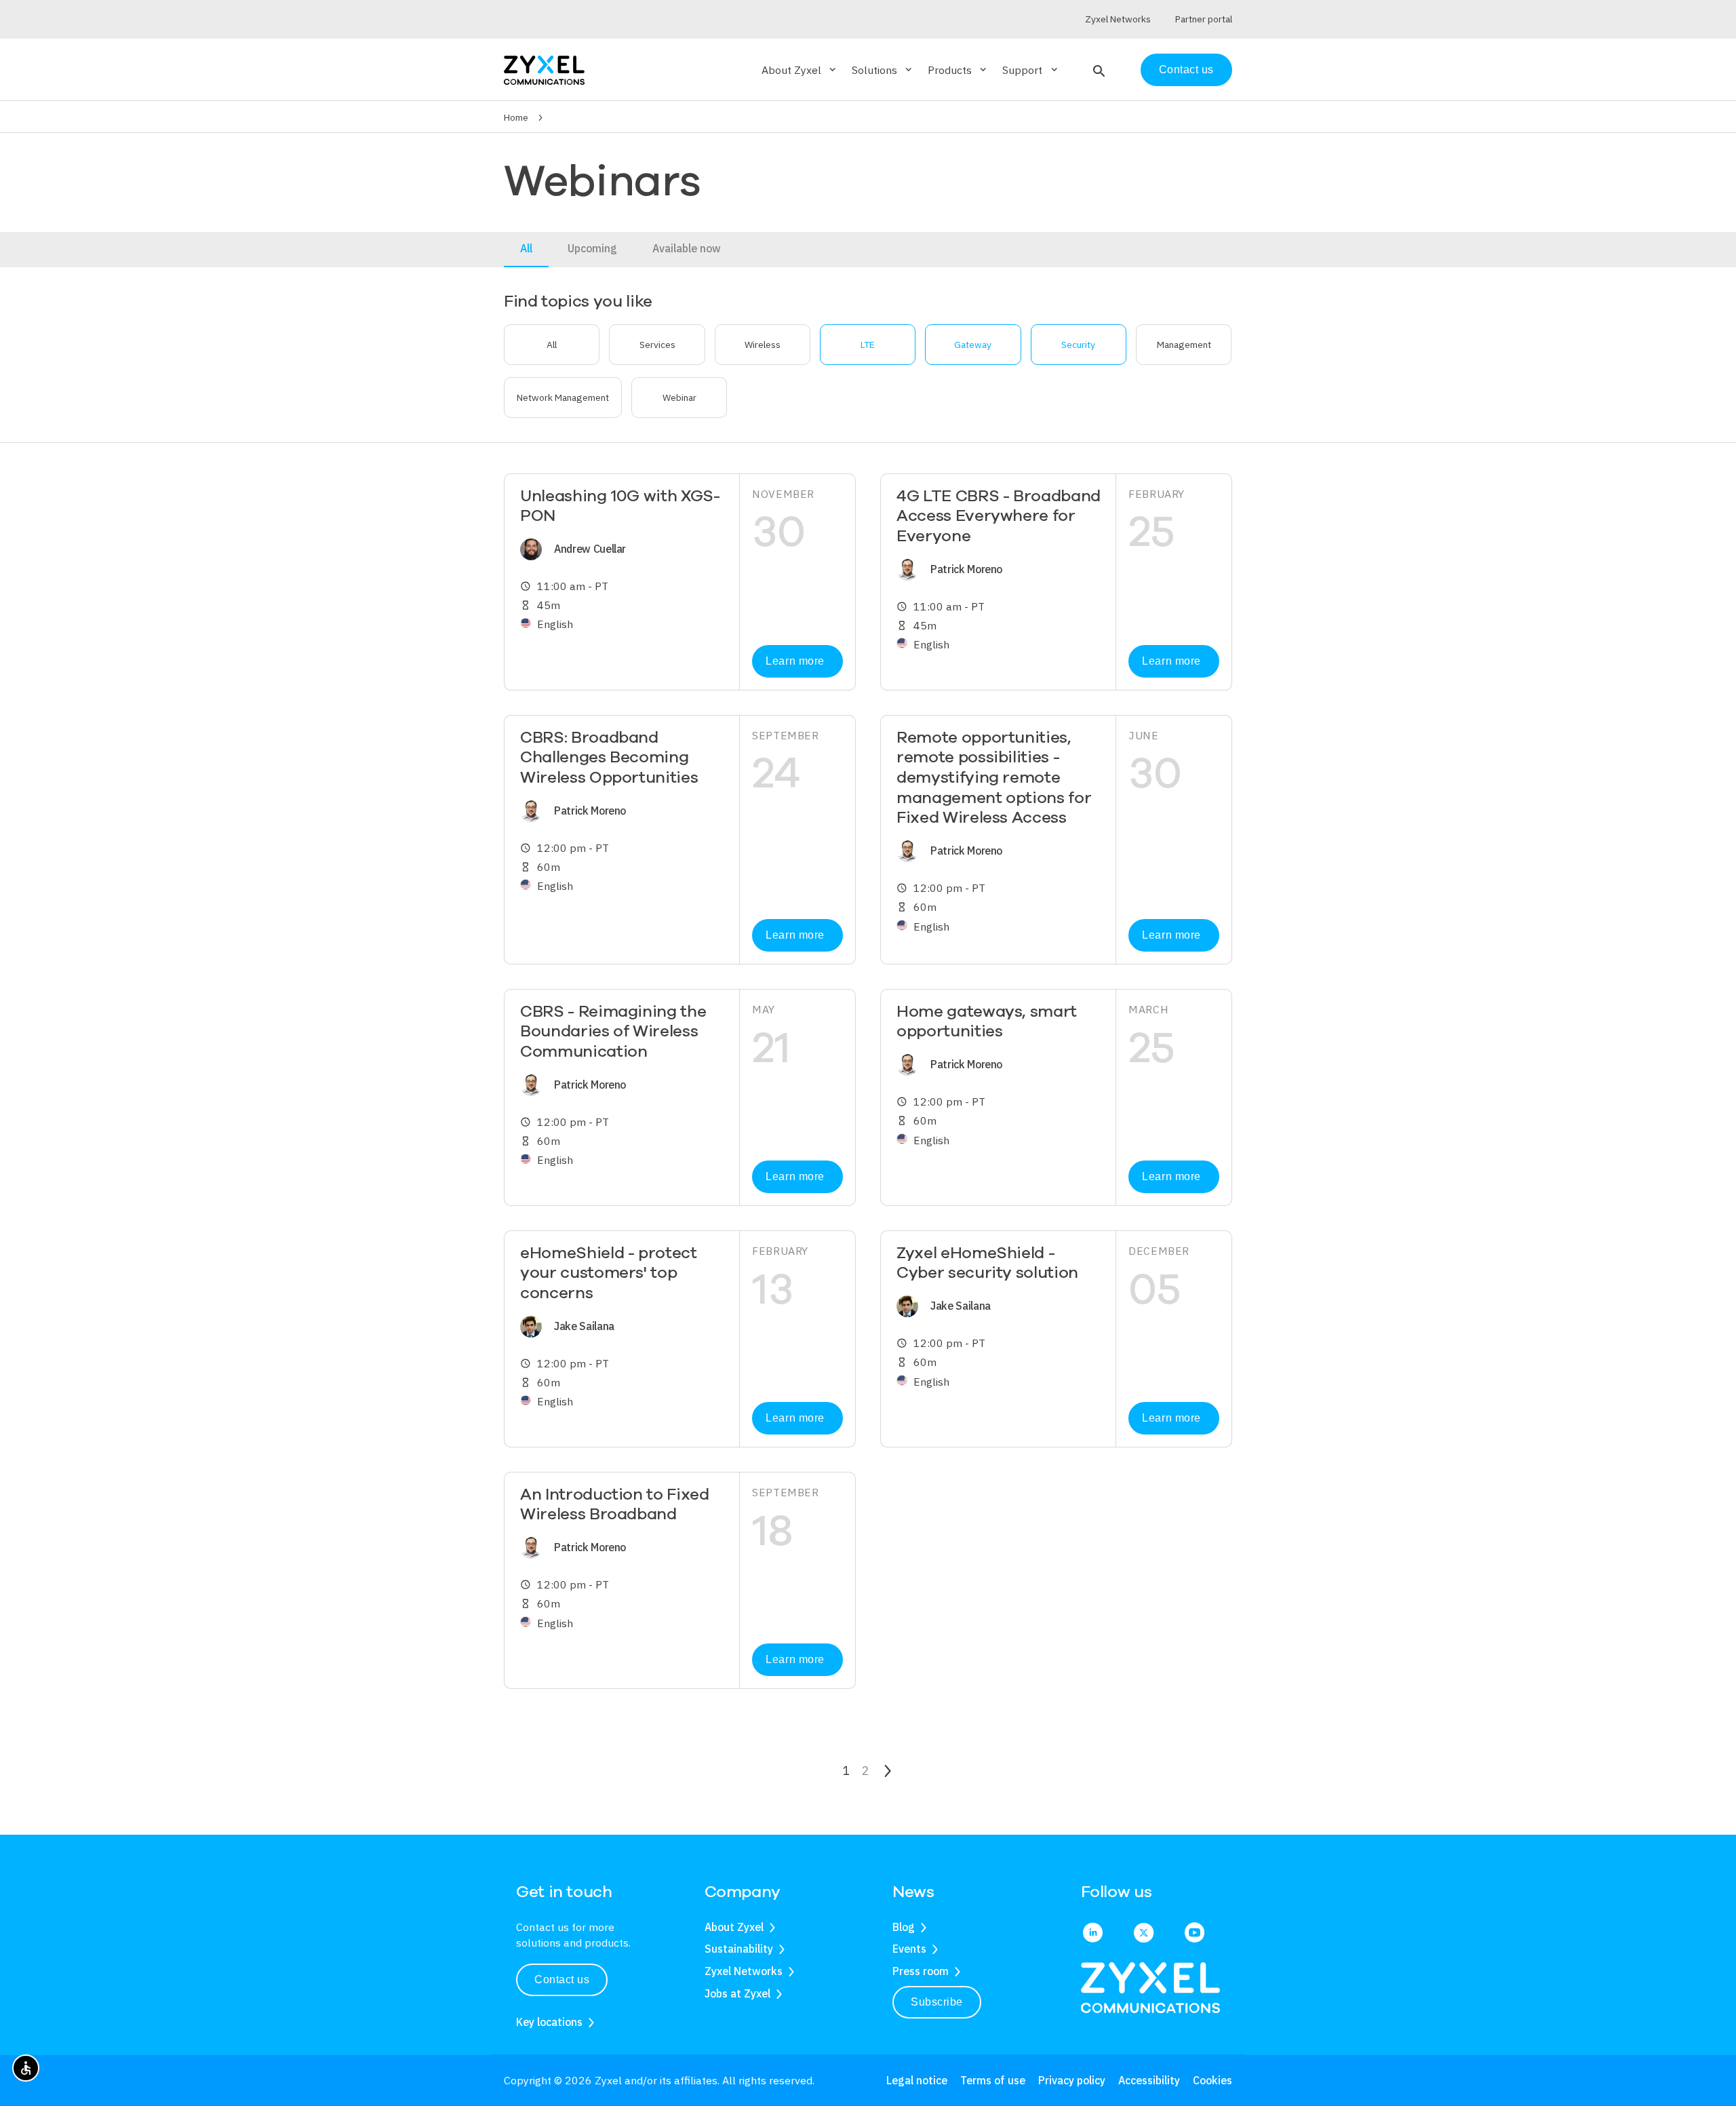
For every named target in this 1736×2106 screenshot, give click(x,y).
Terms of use (993, 2080)
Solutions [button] (883, 70)
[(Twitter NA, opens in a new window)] (1144, 1934)
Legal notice (917, 2080)
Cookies (1212, 2080)
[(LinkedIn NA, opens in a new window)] (1093, 1934)
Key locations (549, 2022)
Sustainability (739, 1949)
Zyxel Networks (744, 1971)
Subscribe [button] (937, 2002)
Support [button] (1031, 70)
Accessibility (1149, 2080)
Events (909, 1949)
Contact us (1186, 70)
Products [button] (958, 70)
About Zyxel (734, 1927)
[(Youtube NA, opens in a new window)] (1195, 1934)
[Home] (544, 69)
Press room (921, 1971)
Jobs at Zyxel (737, 1993)
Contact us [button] (562, 1980)
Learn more (795, 661)
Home (516, 117)
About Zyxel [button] (800, 70)
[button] (1098, 70)
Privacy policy (1072, 2080)
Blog (904, 1927)
